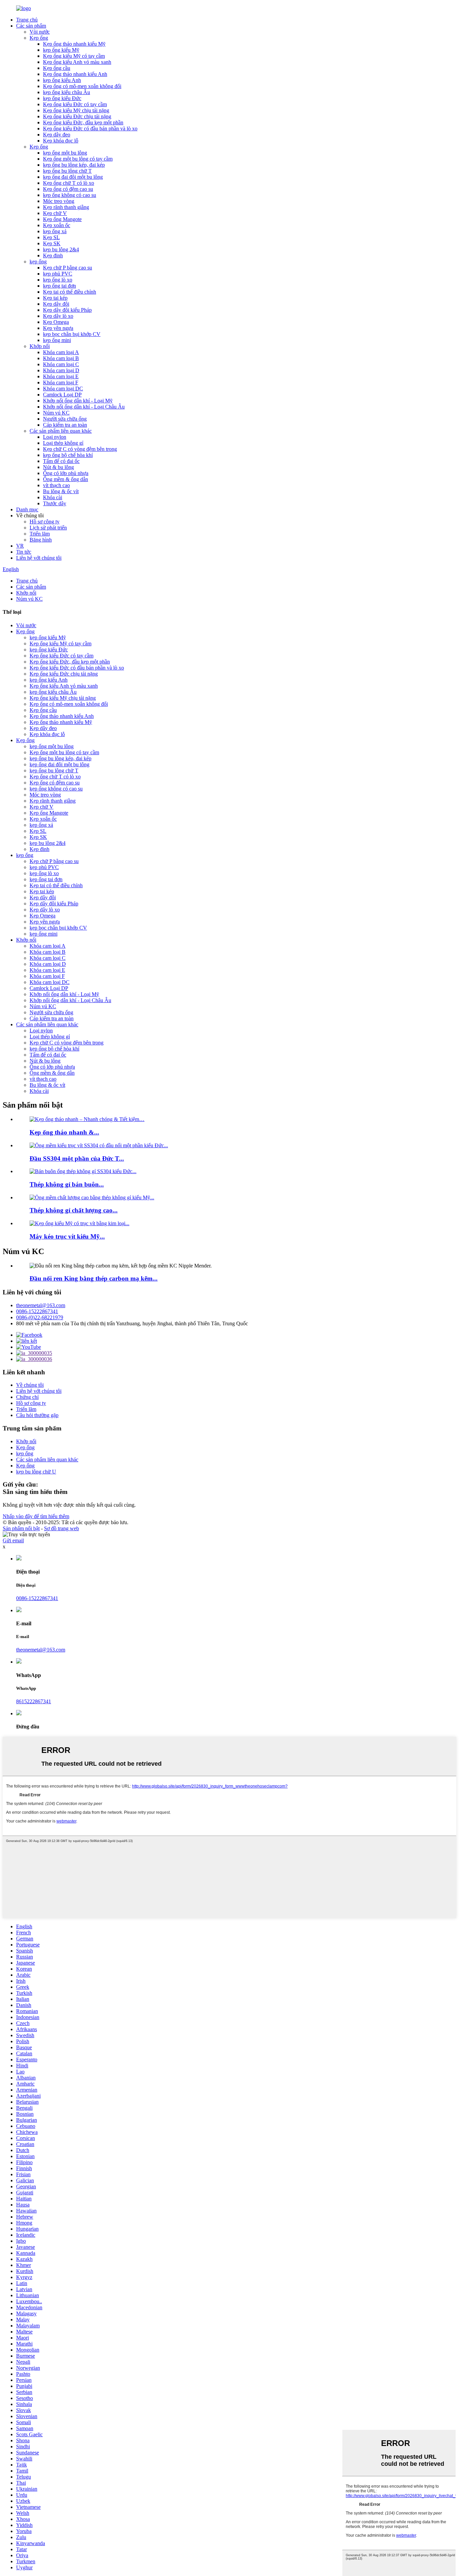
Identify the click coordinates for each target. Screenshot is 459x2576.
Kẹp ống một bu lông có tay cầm (78, 159)
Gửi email (13, 1540)
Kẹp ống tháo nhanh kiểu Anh (75, 74)
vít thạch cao (56, 485)
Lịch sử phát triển (48, 528)
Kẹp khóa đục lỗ (61, 141)
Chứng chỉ (27, 1397)
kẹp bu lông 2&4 (61, 249)
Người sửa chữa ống (65, 419)
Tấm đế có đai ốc (61, 461)
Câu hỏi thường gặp (37, 1415)
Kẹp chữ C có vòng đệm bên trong (80, 449)
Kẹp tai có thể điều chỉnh (70, 292)
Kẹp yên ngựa (58, 328)
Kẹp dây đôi (56, 304)
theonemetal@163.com (41, 1305)
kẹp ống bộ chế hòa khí (68, 455)
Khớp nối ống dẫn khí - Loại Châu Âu (84, 407)
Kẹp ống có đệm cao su (68, 189)
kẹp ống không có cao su (70, 195)
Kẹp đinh (53, 255)
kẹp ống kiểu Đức (62, 98)
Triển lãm (40, 534)
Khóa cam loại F (61, 382)
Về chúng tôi (30, 1385)
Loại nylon (55, 437)
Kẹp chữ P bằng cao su (68, 268)
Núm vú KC (56, 413)
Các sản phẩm (31, 26)
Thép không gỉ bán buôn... (67, 1184)
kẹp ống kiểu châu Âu (67, 92)
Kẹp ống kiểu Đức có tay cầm (75, 104)
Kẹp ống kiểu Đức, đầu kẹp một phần (83, 122)
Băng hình (41, 540)
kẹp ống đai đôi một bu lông (73, 177)
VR (20, 546)
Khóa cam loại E (61, 376)
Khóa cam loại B (61, 358)
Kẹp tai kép (55, 298)
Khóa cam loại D (61, 370)
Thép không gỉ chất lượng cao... (74, 1210)
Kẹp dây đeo (57, 135)
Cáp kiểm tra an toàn (65, 425)
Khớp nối (40, 346)
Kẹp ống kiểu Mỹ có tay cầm (74, 56)
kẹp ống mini (57, 340)
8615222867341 (34, 1701)
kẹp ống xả (55, 231)
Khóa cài (53, 497)
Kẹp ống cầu (57, 68)
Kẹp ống (39, 38)
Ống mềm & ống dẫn (66, 479)
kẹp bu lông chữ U (36, 1472)
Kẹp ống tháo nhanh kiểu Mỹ (74, 44)
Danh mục (27, 509)
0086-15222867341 (37, 1311)
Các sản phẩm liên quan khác (61, 431)
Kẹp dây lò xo (58, 316)
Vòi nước (40, 32)
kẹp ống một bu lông (65, 153)
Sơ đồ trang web (61, 1528)
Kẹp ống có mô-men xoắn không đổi (82, 86)
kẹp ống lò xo (58, 280)
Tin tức (24, 552)
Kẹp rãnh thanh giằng (66, 207)
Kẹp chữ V (55, 213)
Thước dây (55, 503)
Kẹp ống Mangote (62, 219)
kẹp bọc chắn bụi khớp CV (72, 334)
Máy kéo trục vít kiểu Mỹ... (67, 1236)
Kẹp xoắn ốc (57, 225)
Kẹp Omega (56, 322)
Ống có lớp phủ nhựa (66, 473)
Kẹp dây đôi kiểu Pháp (67, 310)
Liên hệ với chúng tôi (39, 558)
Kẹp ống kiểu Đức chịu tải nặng (77, 116)
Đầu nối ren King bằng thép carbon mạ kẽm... (94, 1278)
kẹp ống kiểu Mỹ (61, 50)
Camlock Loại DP (62, 395)
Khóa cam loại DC (63, 389)
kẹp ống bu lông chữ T (67, 171)
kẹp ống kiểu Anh (62, 80)
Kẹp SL (51, 237)
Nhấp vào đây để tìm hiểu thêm (36, 1516)
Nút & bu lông (58, 467)
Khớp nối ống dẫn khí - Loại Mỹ (78, 401)
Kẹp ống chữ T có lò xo (69, 183)
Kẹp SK (52, 243)
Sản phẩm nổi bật (21, 1528)
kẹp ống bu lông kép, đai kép (74, 165)
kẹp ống (38, 262)
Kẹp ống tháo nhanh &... (64, 1132)
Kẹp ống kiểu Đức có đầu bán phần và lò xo (90, 128)
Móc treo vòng (59, 201)
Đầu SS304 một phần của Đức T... (77, 1158)
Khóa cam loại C (61, 364)
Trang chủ (27, 20)
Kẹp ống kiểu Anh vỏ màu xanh (77, 62)
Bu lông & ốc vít (61, 491)
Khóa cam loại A (61, 352)
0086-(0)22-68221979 (40, 1317)
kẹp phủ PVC (58, 274)
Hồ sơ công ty (45, 522)
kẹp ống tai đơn (59, 286)
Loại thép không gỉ (63, 443)
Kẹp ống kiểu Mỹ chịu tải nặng (76, 110)
